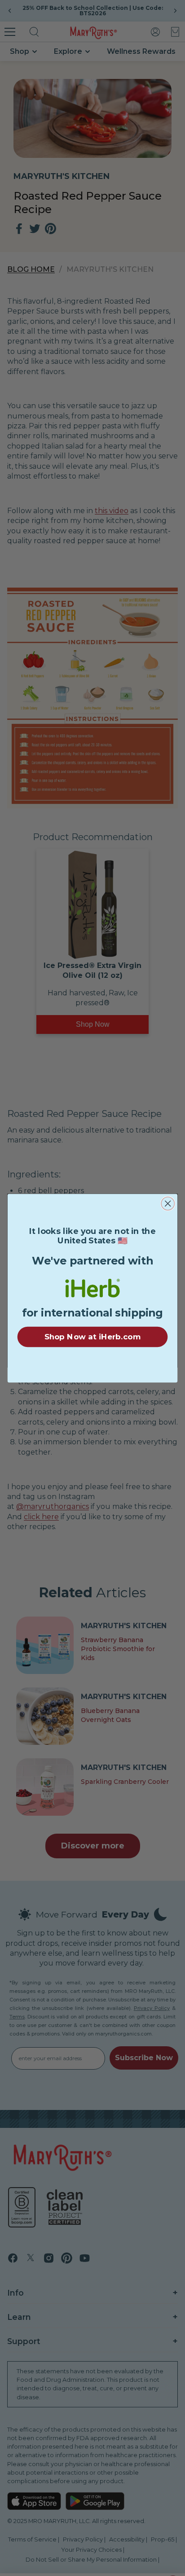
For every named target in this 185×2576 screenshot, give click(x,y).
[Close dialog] (168, 1203)
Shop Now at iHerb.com (92, 1337)
